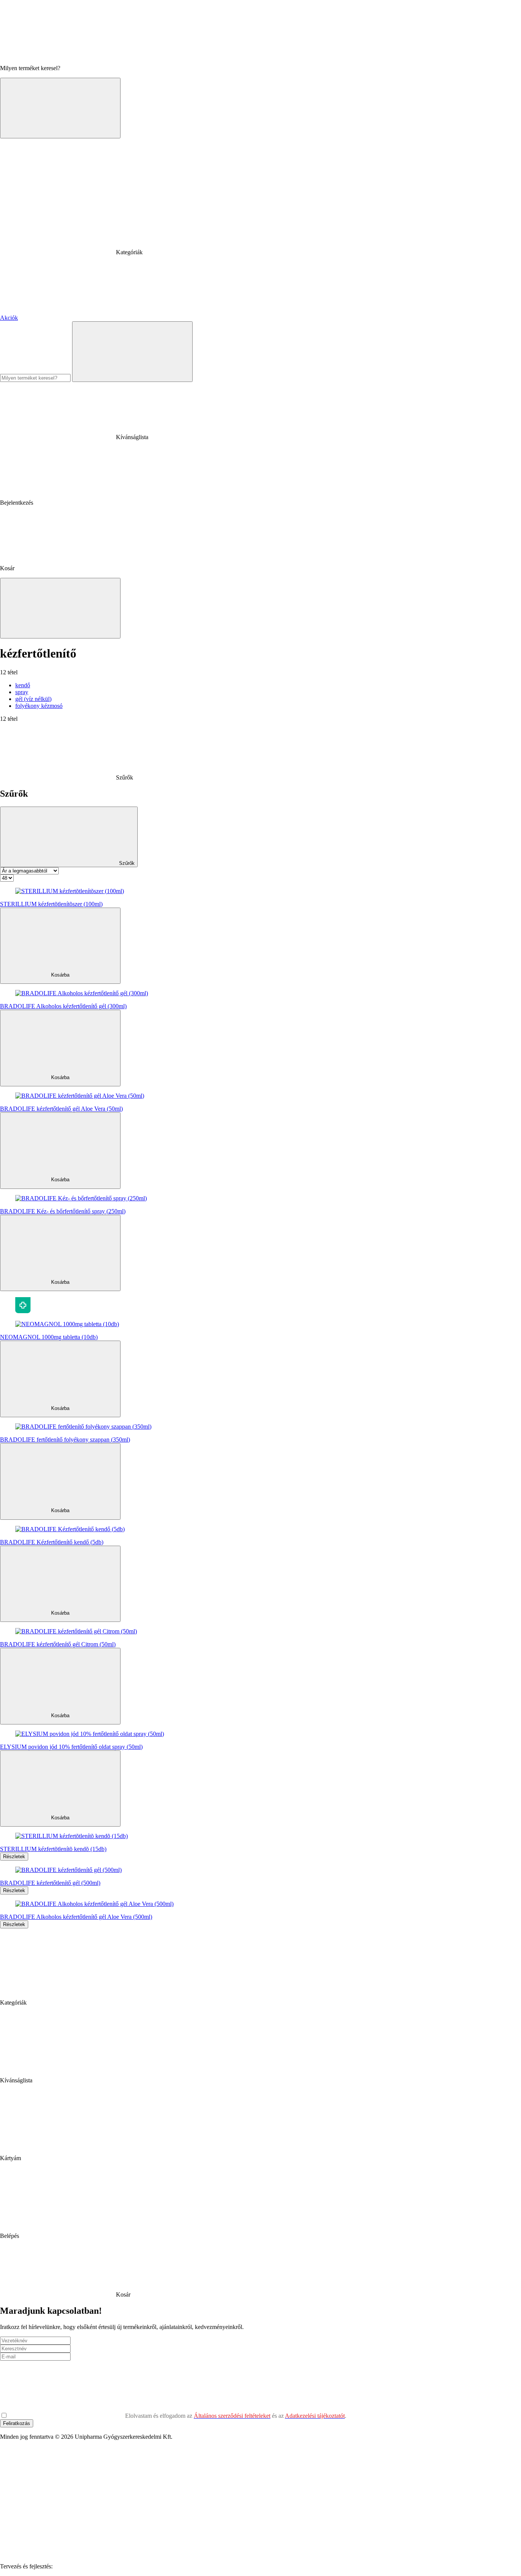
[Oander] (111, 2566)
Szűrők (126, 863)
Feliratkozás (17, 2423)
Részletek (14, 1857)
